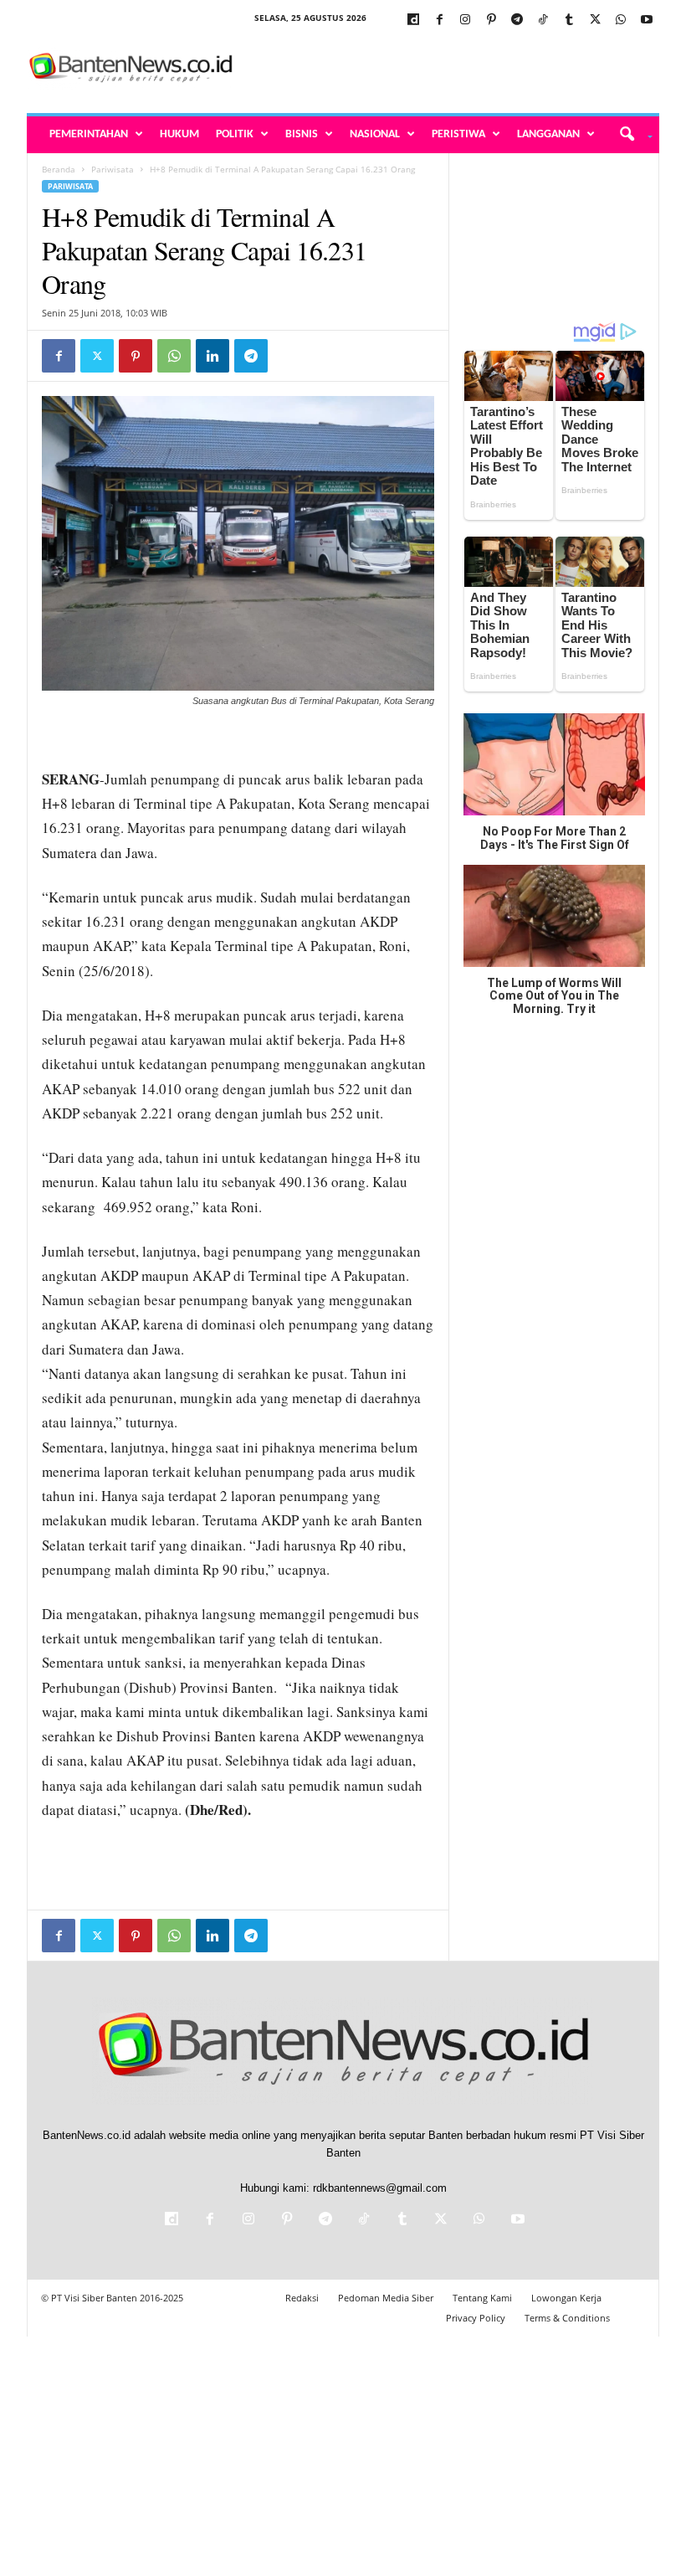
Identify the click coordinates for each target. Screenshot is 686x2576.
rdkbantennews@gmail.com (380, 2188)
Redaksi (302, 2298)
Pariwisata (113, 169)
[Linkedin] (212, 356)
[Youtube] (647, 21)
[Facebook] (439, 21)
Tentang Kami (482, 2298)
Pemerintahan (89, 134)
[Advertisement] (447, 69)
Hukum (179, 134)
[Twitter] (595, 21)
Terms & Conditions (567, 2318)
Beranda (59, 169)
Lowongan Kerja (566, 2298)
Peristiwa (458, 134)
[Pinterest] (491, 21)
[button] (630, 135)
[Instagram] (465, 21)
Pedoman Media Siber (386, 2298)
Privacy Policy (476, 2318)
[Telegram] (517, 21)
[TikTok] (543, 21)
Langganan (548, 134)
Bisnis (302, 134)
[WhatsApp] (621, 21)
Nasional (375, 134)
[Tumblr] (569, 21)
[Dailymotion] (413, 21)
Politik (235, 134)
